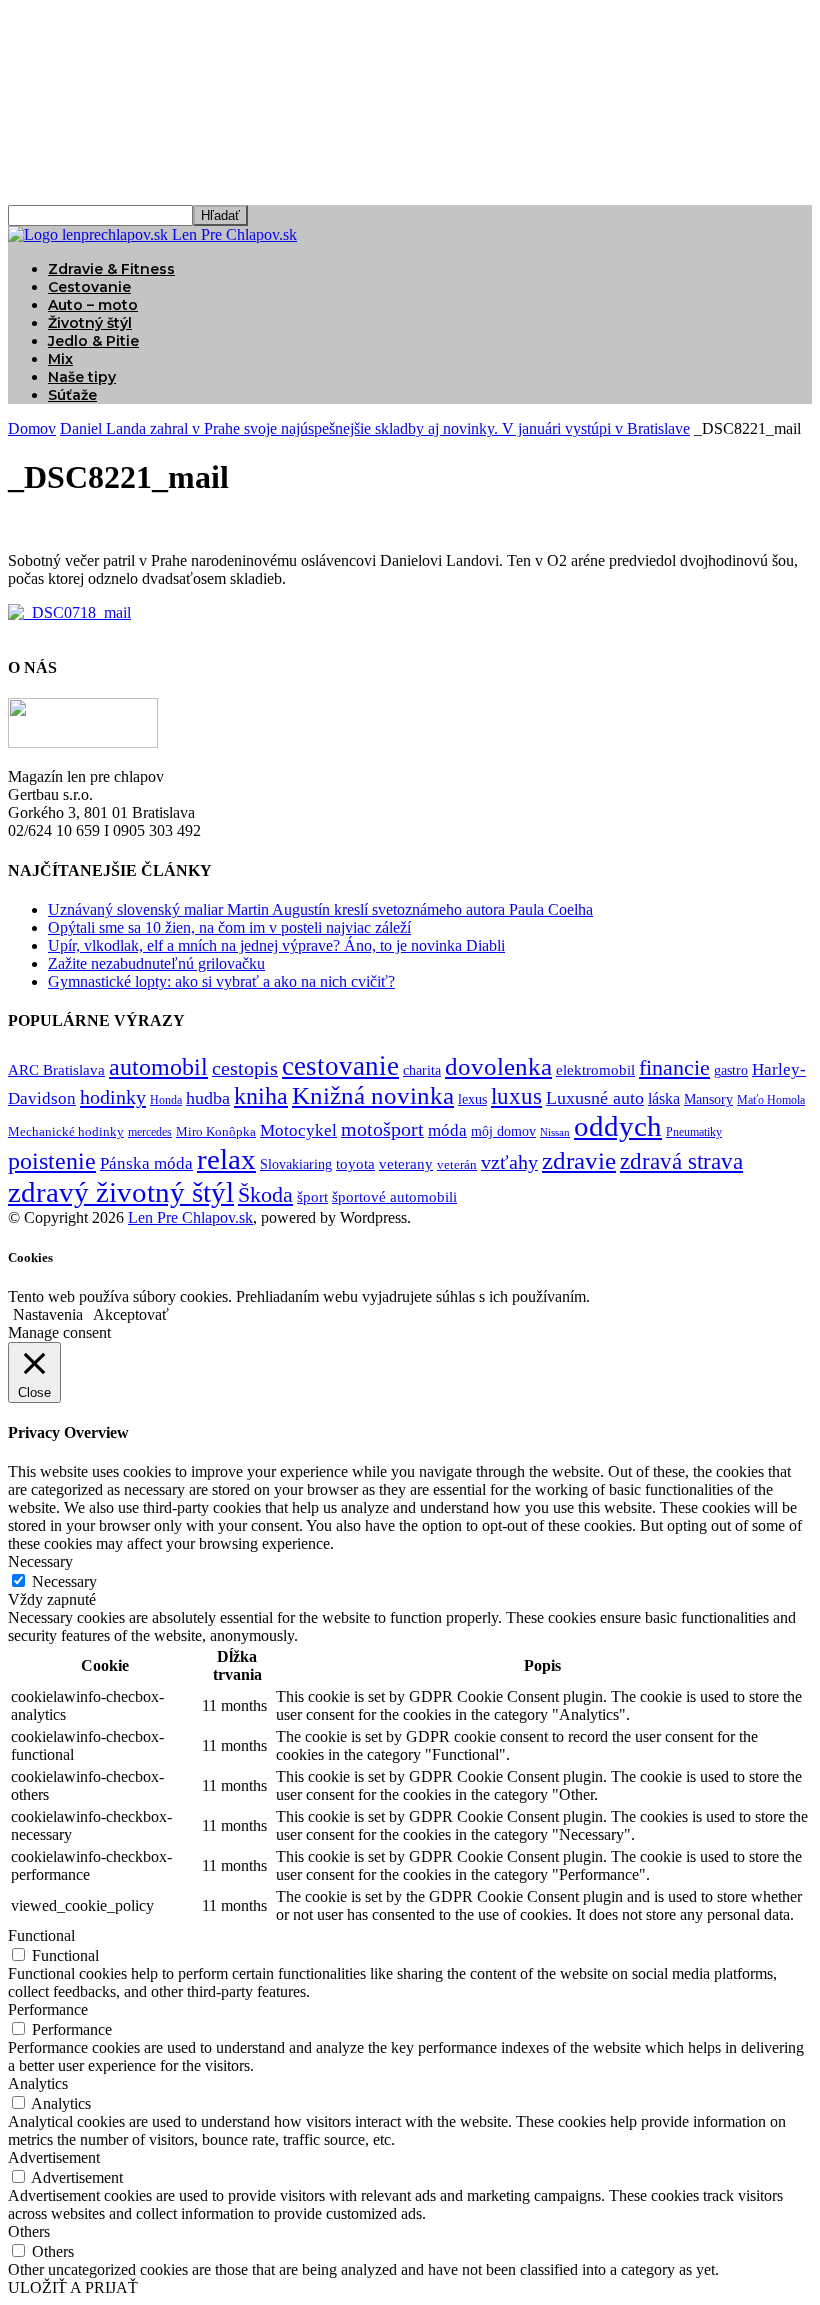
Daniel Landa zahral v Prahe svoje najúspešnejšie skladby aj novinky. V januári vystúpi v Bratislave (375, 428)
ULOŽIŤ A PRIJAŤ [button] (73, 2287)
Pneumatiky (694, 1132)
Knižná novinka (373, 1095)
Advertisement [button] (54, 2157)
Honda (166, 1100)
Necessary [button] (40, 1561)
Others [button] (29, 2231)
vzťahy (509, 1162)
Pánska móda (146, 1163)
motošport (382, 1129)
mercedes (150, 1132)
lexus (472, 1099)
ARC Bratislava (56, 1070)
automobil (158, 1066)
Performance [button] (48, 2009)
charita (422, 1070)
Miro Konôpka (216, 1131)
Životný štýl (90, 323)
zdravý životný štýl (121, 1192)
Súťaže (72, 395)
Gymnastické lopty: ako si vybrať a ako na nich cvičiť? (221, 981)
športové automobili (394, 1196)
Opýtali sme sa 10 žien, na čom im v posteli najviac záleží (229, 927)
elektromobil (595, 1070)
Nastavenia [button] (48, 1314)
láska (664, 1098)
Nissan (555, 1132)
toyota (355, 1164)
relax (226, 1159)
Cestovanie (89, 287)
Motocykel (298, 1130)
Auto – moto (93, 305)
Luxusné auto (595, 1098)
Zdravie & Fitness (111, 269)
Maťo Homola (771, 1100)
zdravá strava (681, 1161)
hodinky (113, 1097)
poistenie (52, 1161)
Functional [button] (41, 1935)
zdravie (579, 1160)
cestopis (245, 1068)
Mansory (708, 1099)
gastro (731, 1070)
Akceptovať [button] (131, 1314)
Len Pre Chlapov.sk (190, 1217)
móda (447, 1130)
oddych (618, 1126)
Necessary (64, 1581)
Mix (60, 359)
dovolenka (498, 1066)
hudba (208, 1098)
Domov (32, 428)
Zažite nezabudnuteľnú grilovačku (156, 963)
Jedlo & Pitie (93, 341)
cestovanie (340, 1066)
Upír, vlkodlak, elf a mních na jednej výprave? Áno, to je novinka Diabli (276, 945)
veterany (406, 1164)
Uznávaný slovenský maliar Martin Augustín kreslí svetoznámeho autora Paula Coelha (320, 909)
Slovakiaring (296, 1164)
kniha (261, 1096)
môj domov (503, 1131)
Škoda (265, 1194)
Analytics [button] (38, 2083)
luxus (516, 1096)
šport (312, 1197)
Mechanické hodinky (66, 1131)
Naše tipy (82, 377)
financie (674, 1067)
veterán (457, 1164)
